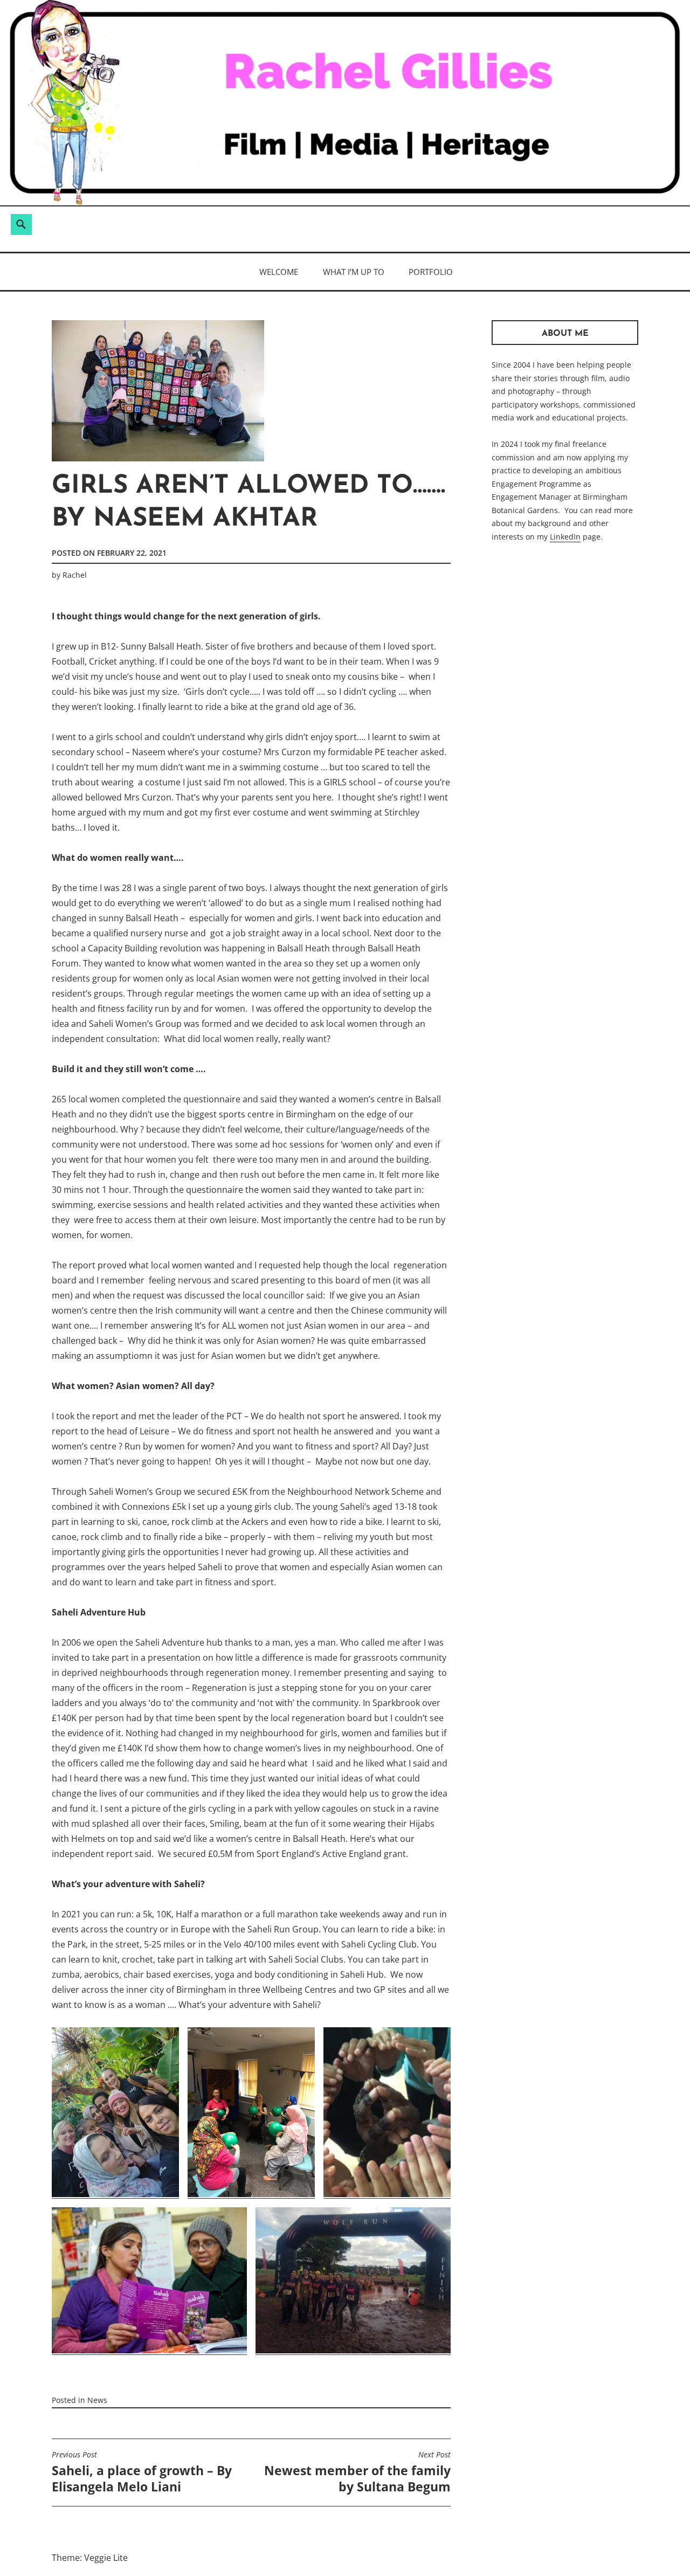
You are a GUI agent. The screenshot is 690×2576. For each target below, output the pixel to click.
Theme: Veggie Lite (90, 2558)
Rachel (75, 575)
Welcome (279, 272)
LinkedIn (565, 537)
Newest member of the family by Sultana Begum (357, 2473)
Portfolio (431, 272)
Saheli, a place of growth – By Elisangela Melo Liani (142, 2473)
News (97, 2400)
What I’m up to (354, 272)
